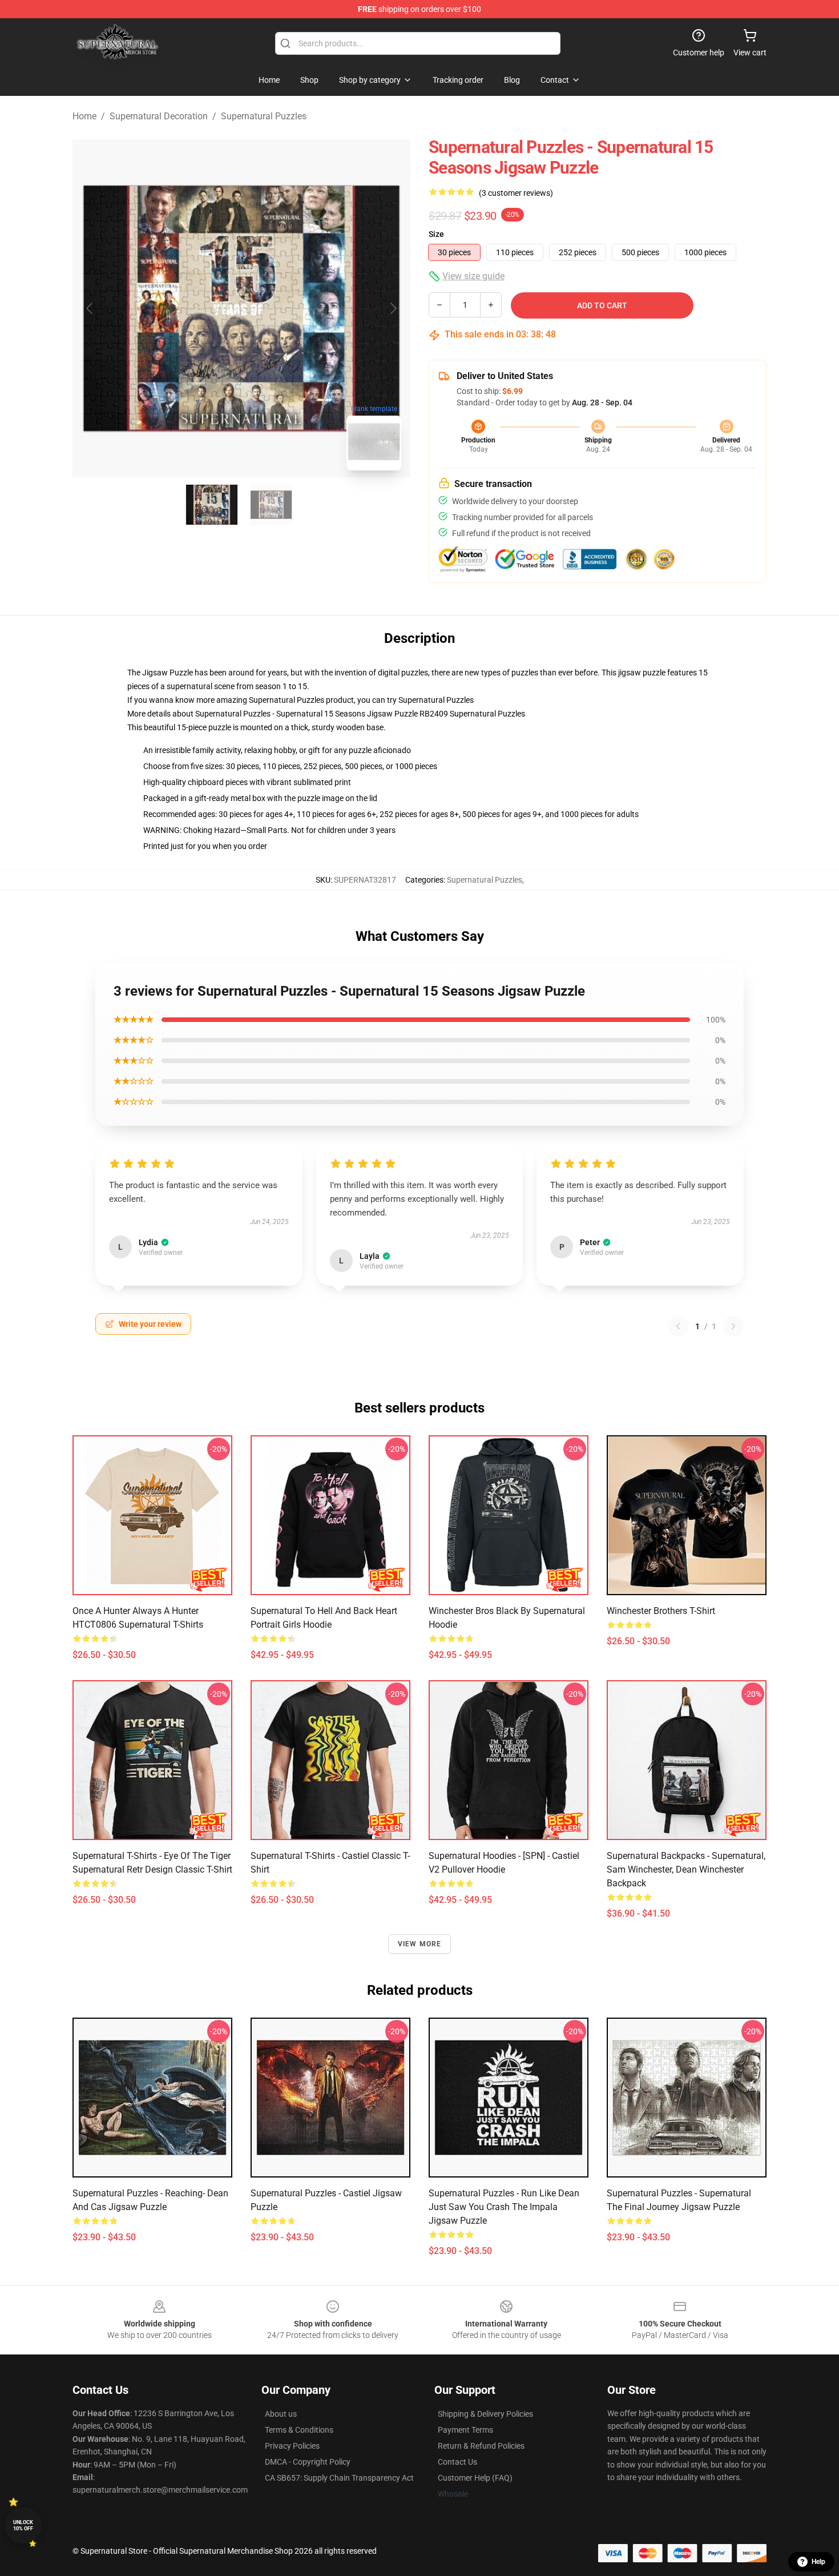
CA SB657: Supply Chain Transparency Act (339, 2478)
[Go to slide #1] (212, 505)
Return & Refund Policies (481, 2446)
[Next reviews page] (733, 1326)
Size (436, 234)
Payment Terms (465, 2430)
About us (281, 2414)
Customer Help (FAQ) (475, 2478)
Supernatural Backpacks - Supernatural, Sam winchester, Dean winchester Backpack (686, 1869)
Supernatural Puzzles (264, 116)
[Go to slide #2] (271, 505)
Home (84, 116)
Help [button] (818, 2562)
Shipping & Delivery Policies (485, 2414)
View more (420, 1944)
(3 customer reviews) (516, 193)
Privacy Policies (292, 2446)
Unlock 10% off (23, 2525)
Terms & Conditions (299, 2430)
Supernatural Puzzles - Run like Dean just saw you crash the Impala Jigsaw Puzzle (504, 2207)
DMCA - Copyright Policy (308, 2462)
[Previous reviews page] (678, 1326)
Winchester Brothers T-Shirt (661, 1611)
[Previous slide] (90, 308)
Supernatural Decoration (159, 116)
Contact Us (457, 2462)
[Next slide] (393, 308)
